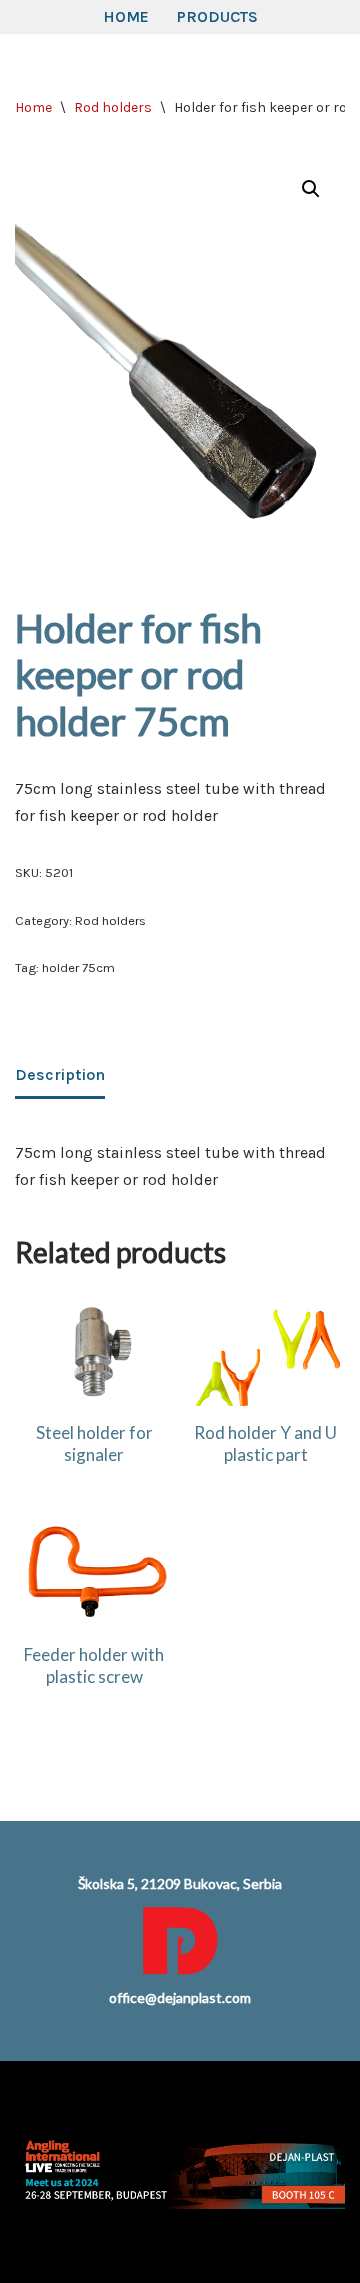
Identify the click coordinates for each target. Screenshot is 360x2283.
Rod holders (113, 107)
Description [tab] (60, 1074)
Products (217, 16)
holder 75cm (78, 967)
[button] (311, 189)
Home (126, 16)
